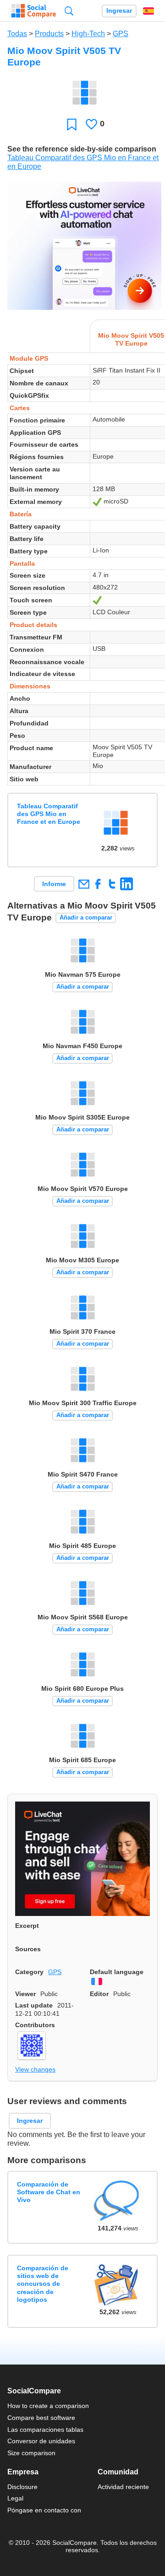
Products (49, 34)
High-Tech (88, 34)
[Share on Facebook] (98, 884)
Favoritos (72, 124)
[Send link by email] (84, 884)
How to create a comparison (48, 2406)
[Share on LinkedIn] (126, 884)
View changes (35, 2069)
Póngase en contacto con (44, 2510)
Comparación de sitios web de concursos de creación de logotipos (43, 2284)
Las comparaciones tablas (45, 2430)
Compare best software (41, 2418)
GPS (121, 34)
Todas (17, 34)
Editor (99, 1994)
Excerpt (27, 1926)
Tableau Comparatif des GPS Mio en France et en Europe (49, 814)
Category (29, 1972)
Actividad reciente (123, 2487)
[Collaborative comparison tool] (34, 11)
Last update (34, 2005)
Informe (54, 884)
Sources (28, 1949)
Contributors (35, 2025)
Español (148, 11)
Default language (117, 1972)
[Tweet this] (112, 884)
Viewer (25, 1994)
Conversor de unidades (41, 2441)
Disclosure (22, 2487)
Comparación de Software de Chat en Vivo (49, 2192)
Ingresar (119, 11)
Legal (15, 2498)
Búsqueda (69, 11)
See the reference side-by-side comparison (82, 149)
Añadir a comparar (86, 917)
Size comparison (31, 2453)
